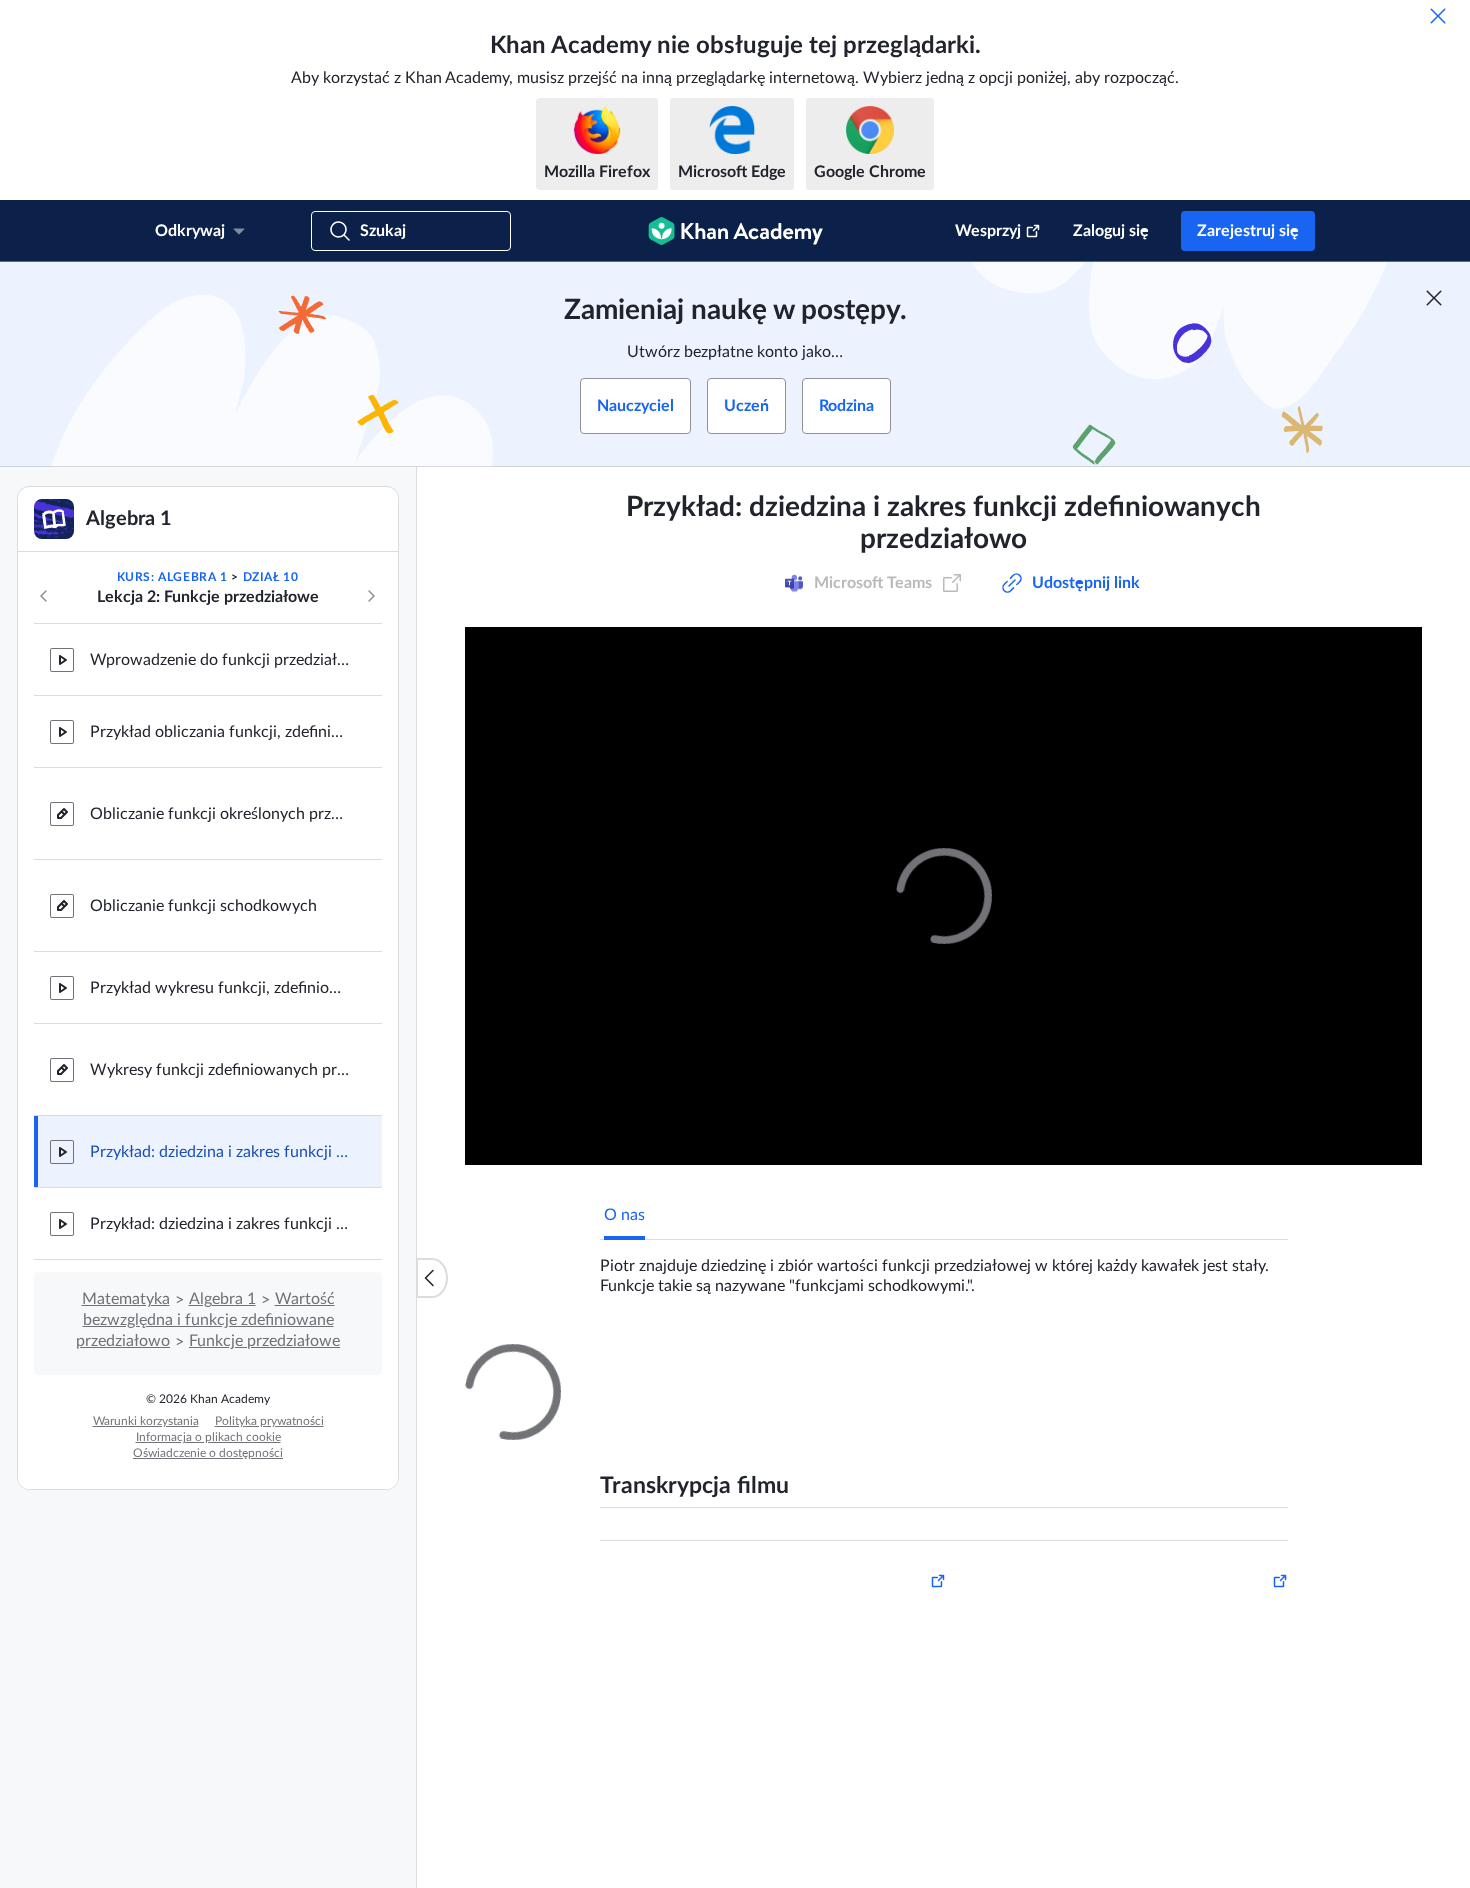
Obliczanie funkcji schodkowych (203, 906)
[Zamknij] (1438, 16)
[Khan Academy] (735, 231)
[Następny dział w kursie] (371, 596)
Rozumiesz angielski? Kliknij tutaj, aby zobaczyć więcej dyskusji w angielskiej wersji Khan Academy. (949, 1787)
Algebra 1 (222, 1299)
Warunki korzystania (146, 1421)
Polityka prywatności (269, 1421)
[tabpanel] (944, 1268)
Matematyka (126, 1299)
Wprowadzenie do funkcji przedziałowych (220, 660)
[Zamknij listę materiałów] (432, 1278)
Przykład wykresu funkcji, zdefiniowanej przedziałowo (220, 988)
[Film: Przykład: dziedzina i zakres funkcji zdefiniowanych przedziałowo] (943, 896)
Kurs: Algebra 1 (172, 577)
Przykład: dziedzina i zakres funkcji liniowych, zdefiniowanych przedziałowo (220, 1224)
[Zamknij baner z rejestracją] (1434, 298)
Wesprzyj (988, 231)
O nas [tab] (624, 1215)
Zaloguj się (1111, 231)
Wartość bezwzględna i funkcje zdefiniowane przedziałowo (205, 1320)
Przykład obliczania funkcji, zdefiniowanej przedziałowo (220, 732)
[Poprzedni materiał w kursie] (44, 596)
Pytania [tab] (650, 1362)
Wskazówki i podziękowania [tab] (799, 1362)
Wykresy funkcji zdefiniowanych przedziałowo (220, 1070)
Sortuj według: (1030, 1599)
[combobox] (1179, 1599)
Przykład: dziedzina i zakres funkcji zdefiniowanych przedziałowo (220, 1152)
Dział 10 (271, 577)
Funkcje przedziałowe (264, 1341)
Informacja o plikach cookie (208, 1437)
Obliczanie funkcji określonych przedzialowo (220, 814)
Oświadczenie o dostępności (208, 1453)
